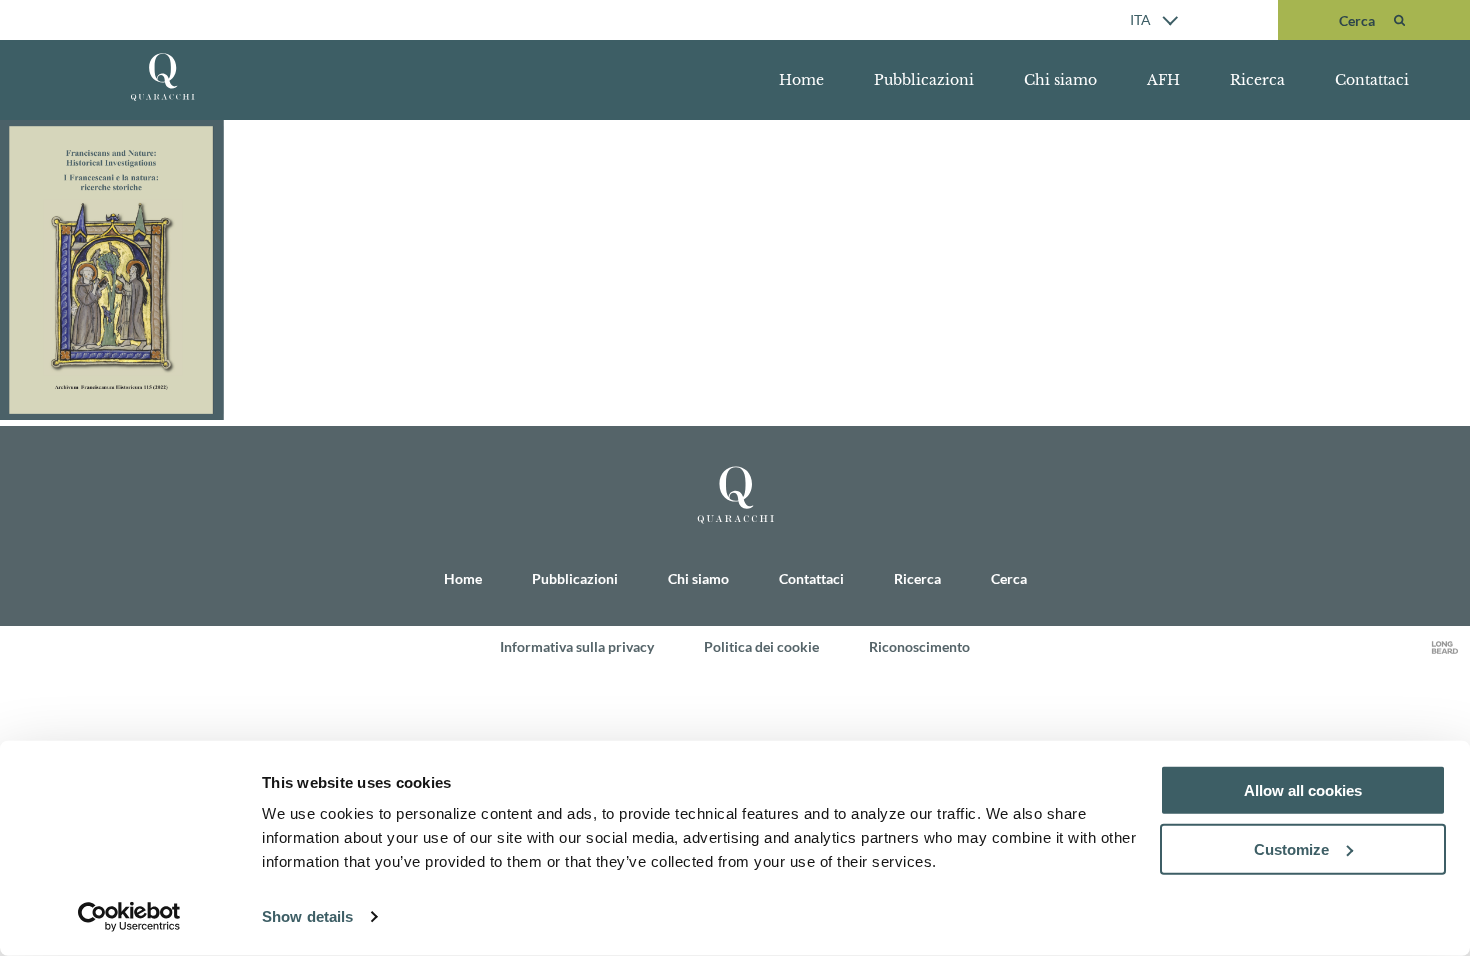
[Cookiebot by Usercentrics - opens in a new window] (129, 917)
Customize (1291, 849)
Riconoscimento (919, 646)
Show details (307, 916)
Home (801, 80)
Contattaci (1372, 80)
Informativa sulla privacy (577, 646)
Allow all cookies (1303, 790)
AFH (1163, 80)
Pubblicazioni (924, 80)
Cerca (1009, 578)
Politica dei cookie (761, 646)
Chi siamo (1060, 80)
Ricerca (1257, 80)
